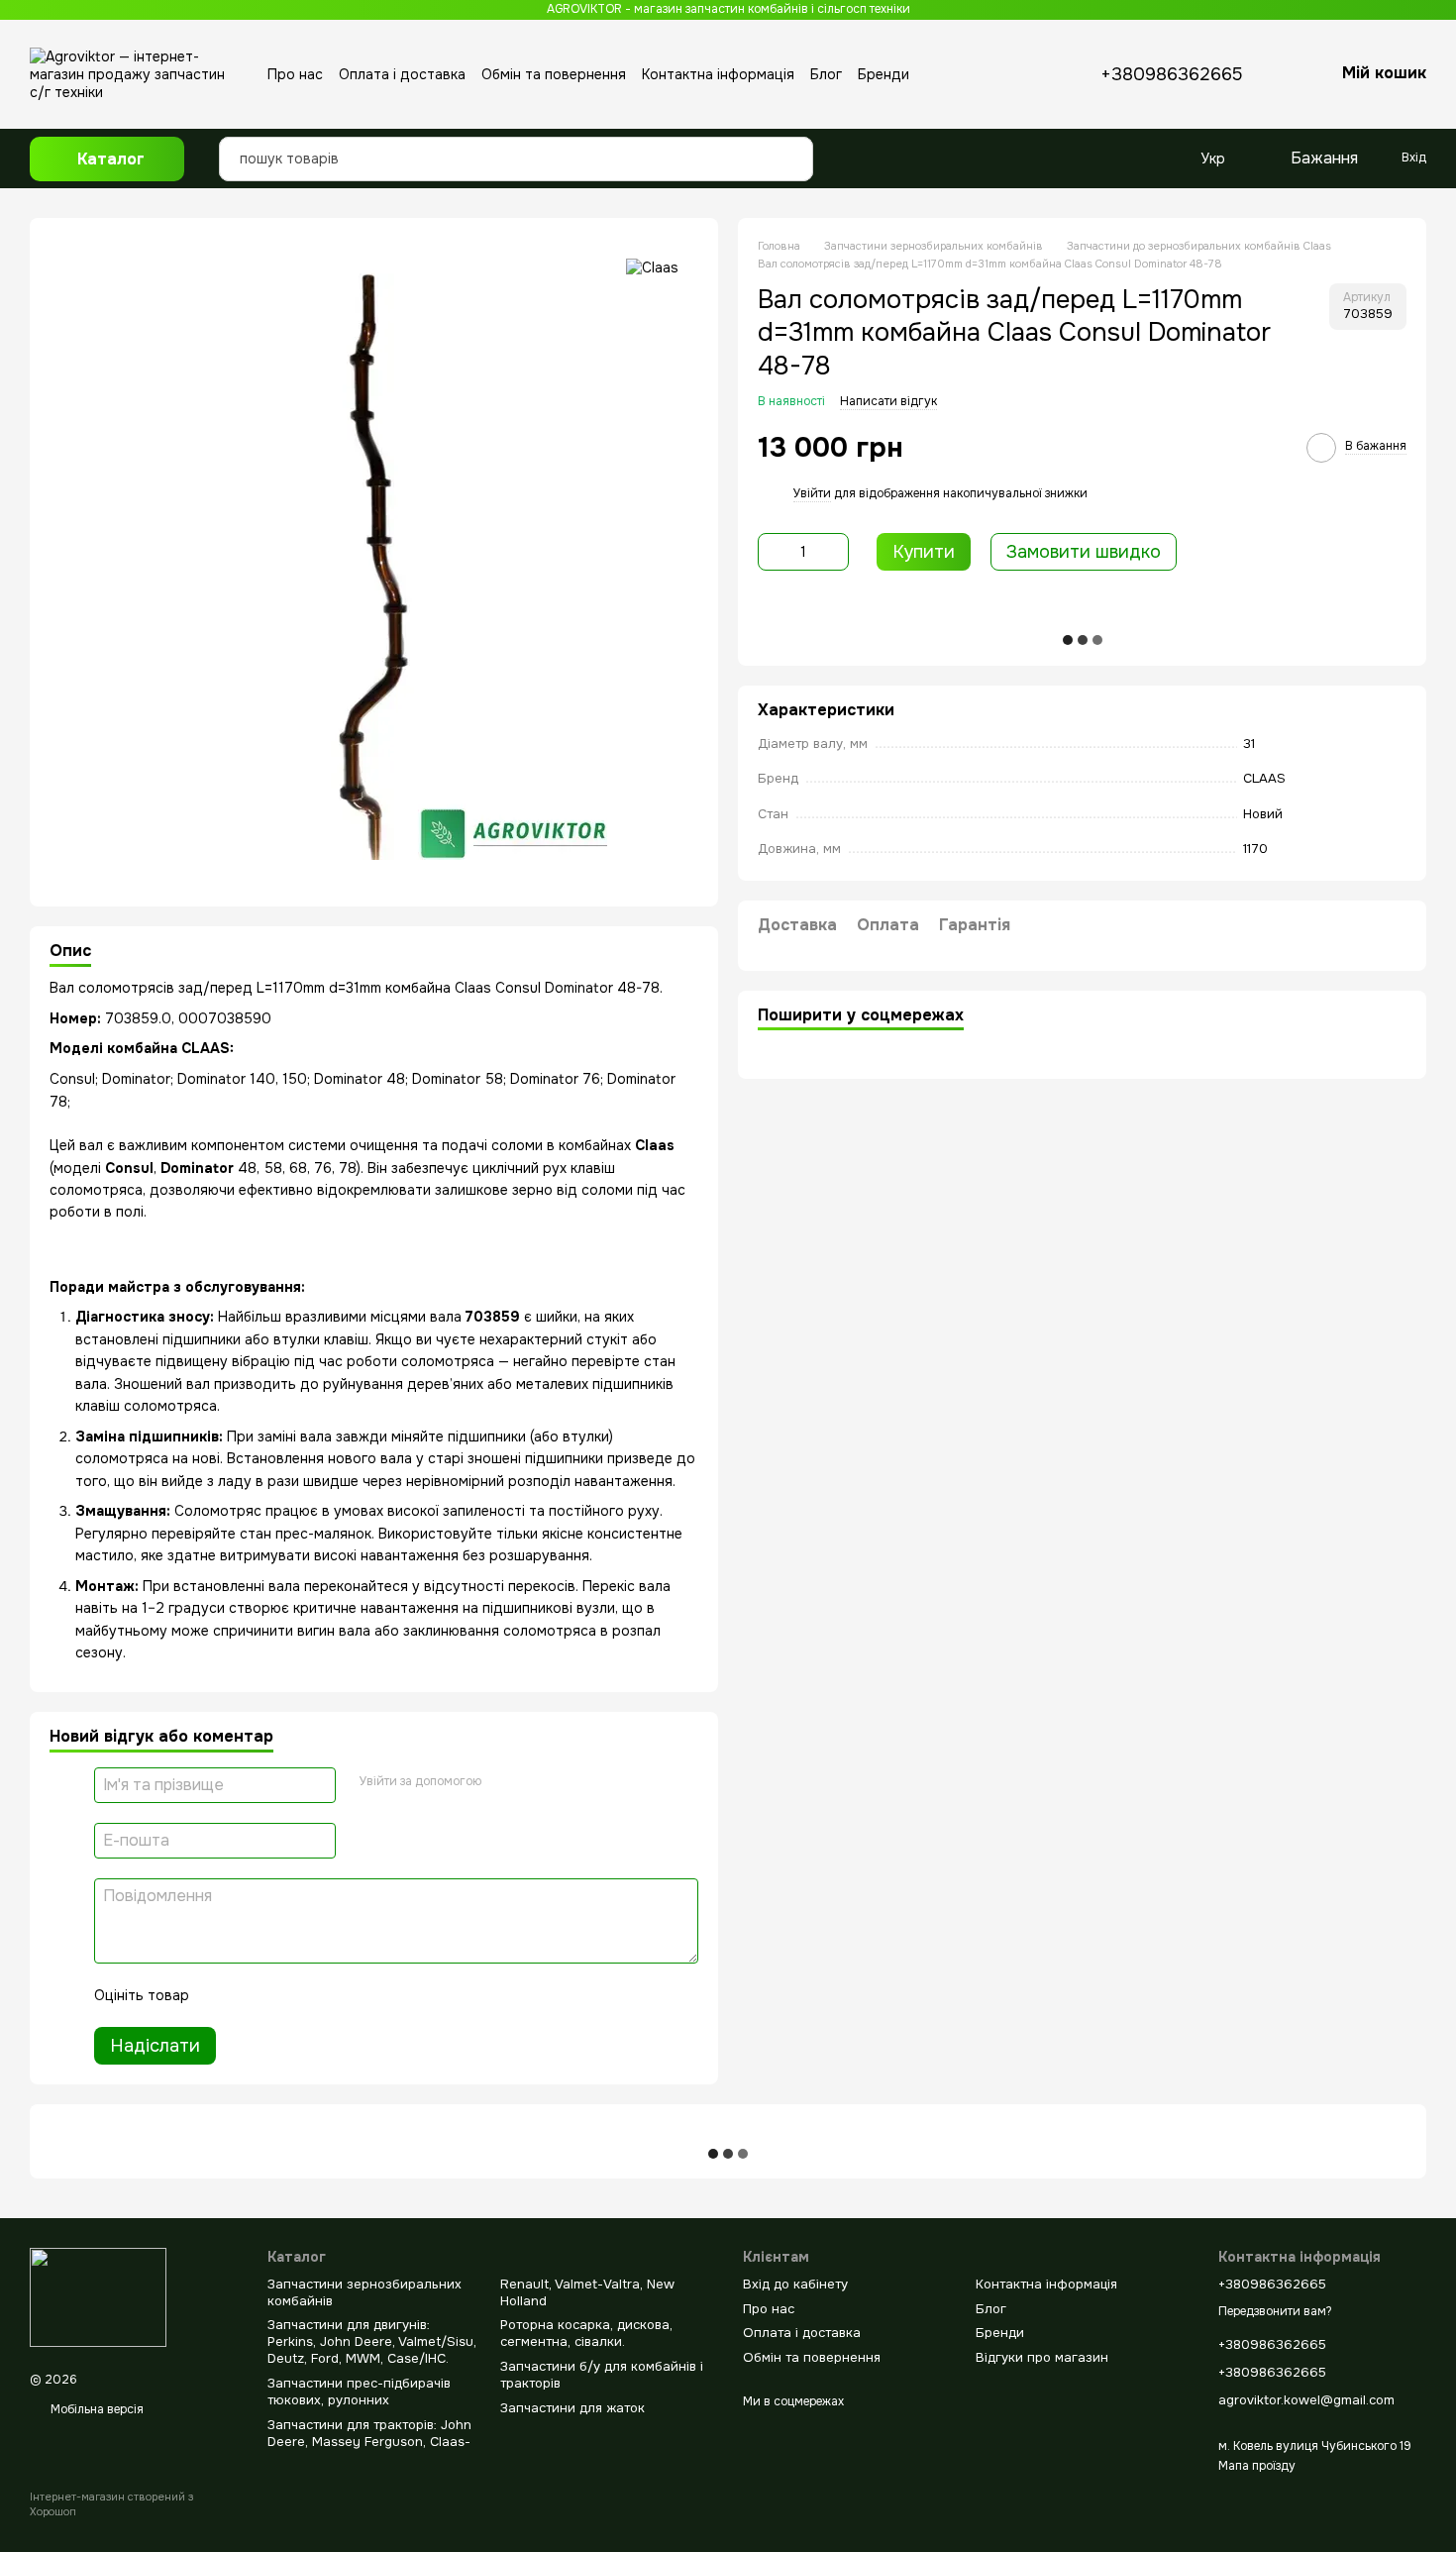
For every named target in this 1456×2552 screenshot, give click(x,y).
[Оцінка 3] (285, 1995)
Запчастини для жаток (572, 2408)
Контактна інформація (718, 74)
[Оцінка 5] (349, 1995)
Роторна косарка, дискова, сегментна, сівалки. (586, 2333)
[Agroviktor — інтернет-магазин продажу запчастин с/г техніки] (98, 2297)
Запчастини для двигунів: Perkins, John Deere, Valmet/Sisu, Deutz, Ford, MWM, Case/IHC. (372, 2341)
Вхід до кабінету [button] (795, 2284)
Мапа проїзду (1257, 2466)
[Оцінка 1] (222, 1995)
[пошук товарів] (792, 144)
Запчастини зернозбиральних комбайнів (364, 2292)
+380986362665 (1172, 74)
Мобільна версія (96, 2409)
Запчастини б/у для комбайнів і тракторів (602, 2375)
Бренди (884, 74)
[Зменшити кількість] (773, 552)
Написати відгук (888, 401)
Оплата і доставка (402, 74)
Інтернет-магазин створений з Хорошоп (111, 2503)
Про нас (295, 74)
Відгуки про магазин (1042, 2357)
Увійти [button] (812, 493)
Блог (826, 74)
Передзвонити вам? (1275, 2312)
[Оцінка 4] (317, 1995)
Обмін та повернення (554, 74)
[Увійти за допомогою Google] (503, 1782)
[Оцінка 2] (254, 1995)
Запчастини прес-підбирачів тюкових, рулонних (359, 2392)
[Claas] (652, 267)
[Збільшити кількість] (834, 552)
